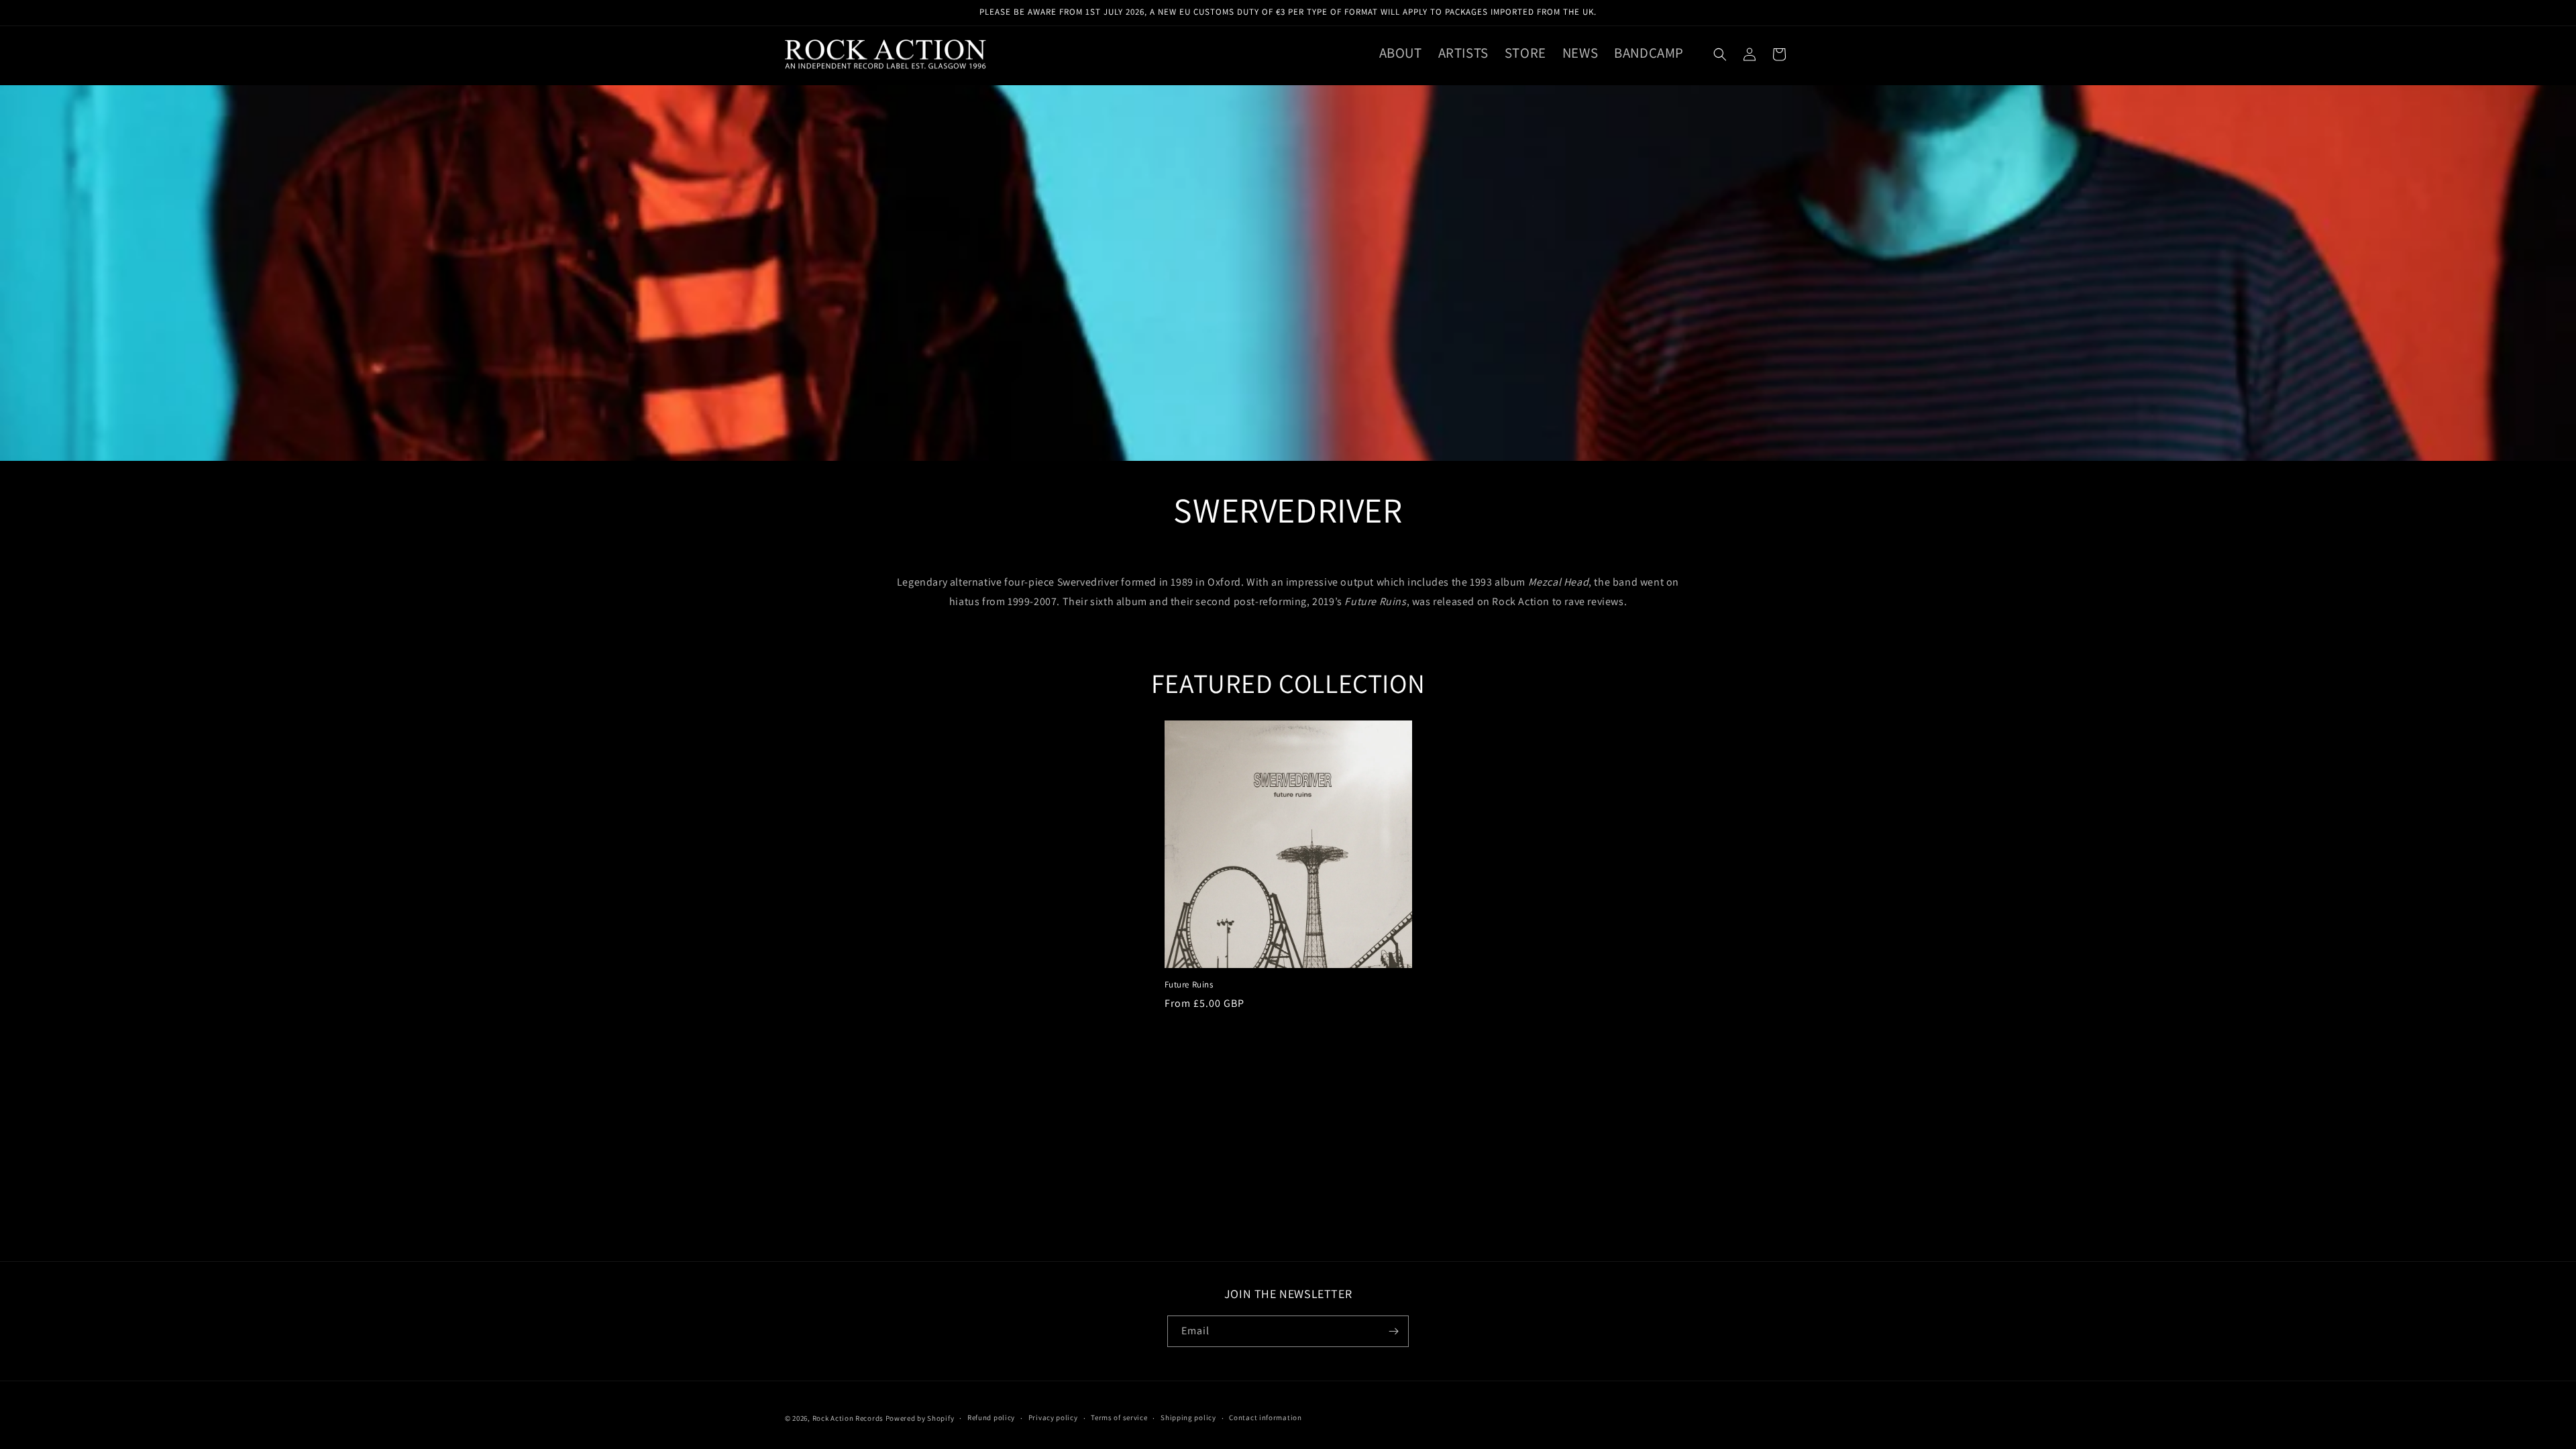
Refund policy (991, 1417)
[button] (1720, 54)
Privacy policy (1053, 1417)
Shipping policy (1188, 1417)
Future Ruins (1189, 985)
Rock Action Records (848, 1418)
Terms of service (1119, 1417)
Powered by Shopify (920, 1418)
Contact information (1265, 1417)
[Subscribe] (1393, 1331)
